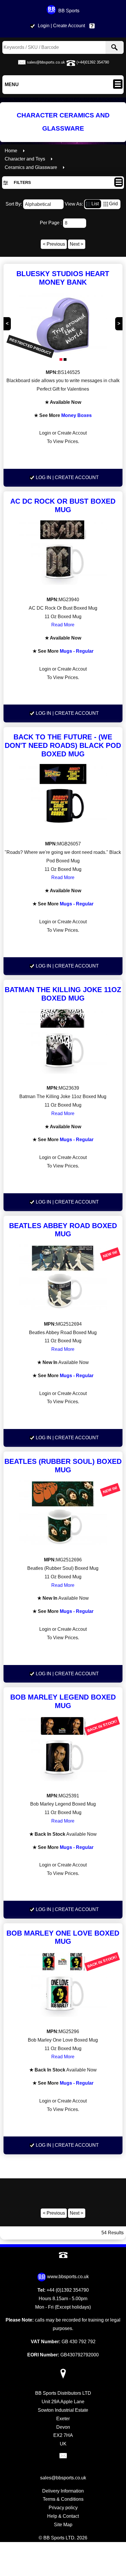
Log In (44, 477)
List (95, 204)
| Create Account (68, 26)
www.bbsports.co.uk (68, 2277)
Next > (76, 244)
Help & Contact (93, 26)
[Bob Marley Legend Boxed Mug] (63, 1750)
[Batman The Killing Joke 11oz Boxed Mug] (63, 1043)
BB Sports (69, 11)
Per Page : (51, 223)
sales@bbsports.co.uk (46, 62)
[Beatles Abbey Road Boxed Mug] (63, 1278)
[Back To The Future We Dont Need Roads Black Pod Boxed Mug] (63, 798)
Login (44, 26)
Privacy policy (63, 2508)
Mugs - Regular (77, 651)
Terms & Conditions (63, 2499)
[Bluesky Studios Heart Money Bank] (63, 327)
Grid (113, 204)
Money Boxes (76, 415)
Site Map (63, 2525)
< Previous (54, 244)
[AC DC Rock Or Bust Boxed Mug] (63, 554)
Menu (12, 84)
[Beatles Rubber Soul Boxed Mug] (63, 1514)
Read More (63, 625)
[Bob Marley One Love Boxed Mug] (63, 1986)
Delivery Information (63, 2491)
